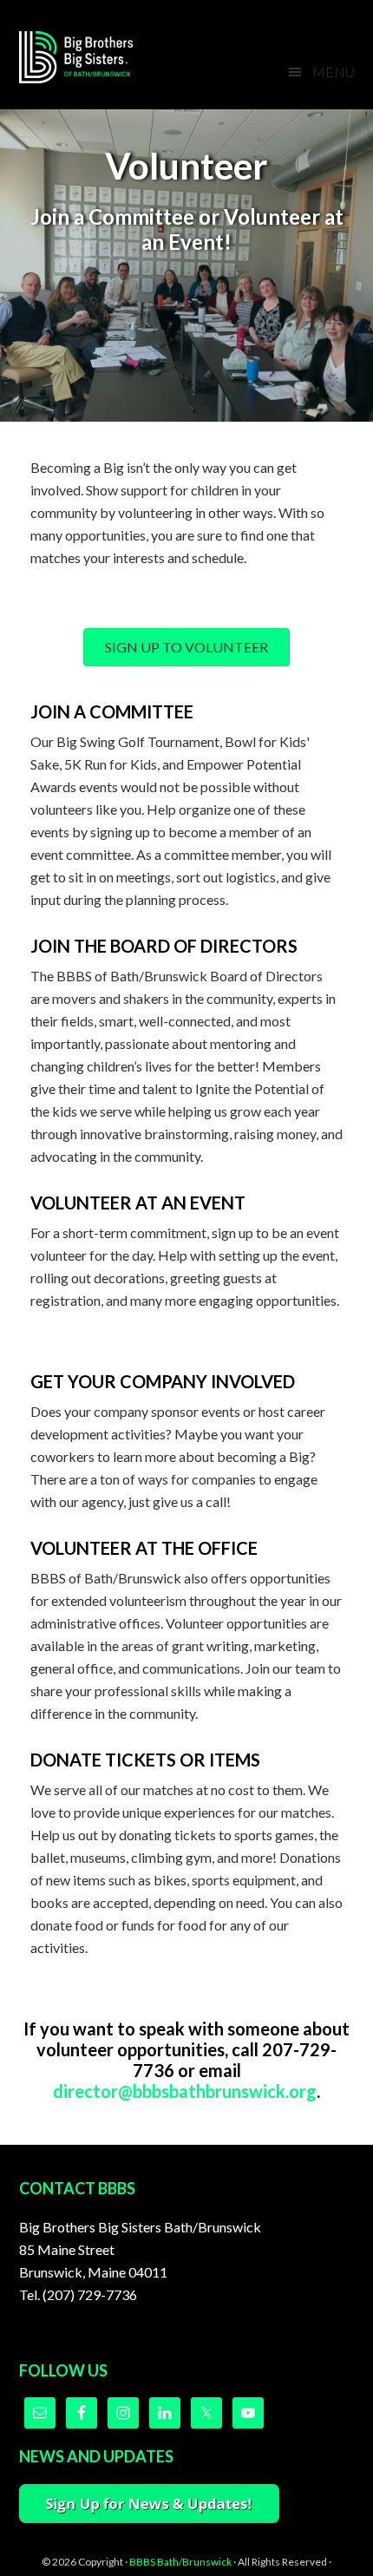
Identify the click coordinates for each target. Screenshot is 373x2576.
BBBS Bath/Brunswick (180, 2562)
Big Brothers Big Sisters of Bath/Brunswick (88, 57)
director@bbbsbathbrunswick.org (185, 2091)
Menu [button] (334, 72)
